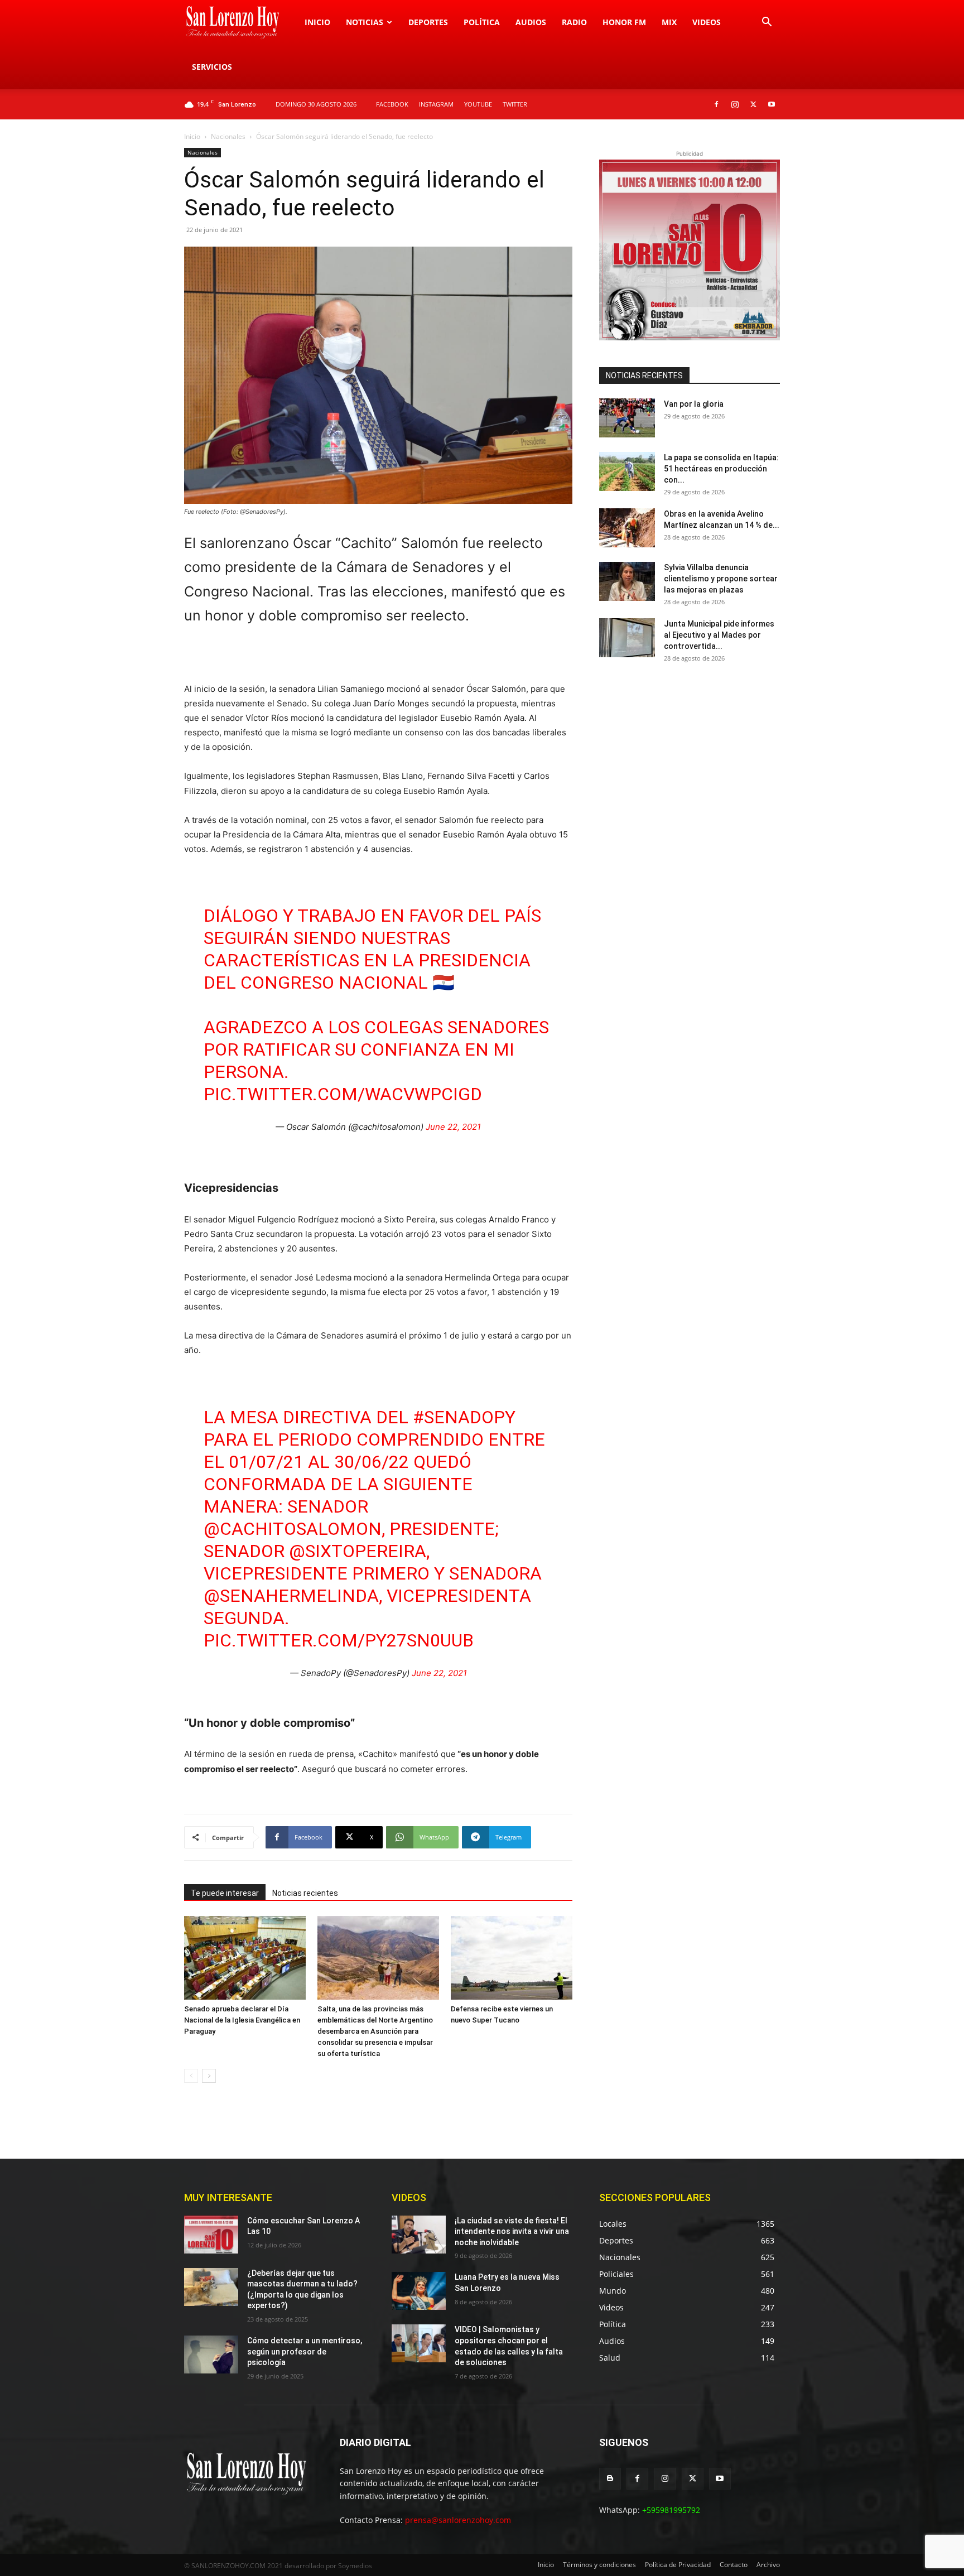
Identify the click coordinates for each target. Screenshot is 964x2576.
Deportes (428, 22)
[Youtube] (772, 104)
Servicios (212, 67)
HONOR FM (624, 22)
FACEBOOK (392, 104)
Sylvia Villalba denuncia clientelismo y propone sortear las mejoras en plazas (721, 579)
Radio (574, 22)
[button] (767, 23)
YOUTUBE (478, 104)
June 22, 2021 (453, 1127)
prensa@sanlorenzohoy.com (458, 2520)
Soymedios (355, 2566)
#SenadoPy (464, 1417)
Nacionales (228, 136)
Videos (707, 22)
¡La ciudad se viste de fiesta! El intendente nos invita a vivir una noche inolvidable (512, 2231)
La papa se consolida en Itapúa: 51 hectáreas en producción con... (721, 469)
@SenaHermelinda (291, 1596)
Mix (669, 22)
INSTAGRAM (436, 104)
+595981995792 (671, 2510)
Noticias (365, 22)
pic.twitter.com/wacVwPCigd (343, 1094)
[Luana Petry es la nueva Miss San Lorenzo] (419, 2291)
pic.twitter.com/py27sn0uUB (339, 1640)
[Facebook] (716, 104)
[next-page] (209, 2076)
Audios (531, 22)
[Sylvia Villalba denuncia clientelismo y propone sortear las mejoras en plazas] (627, 581)
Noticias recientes (305, 1893)
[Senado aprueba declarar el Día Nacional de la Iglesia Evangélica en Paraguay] (245, 1958)
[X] (753, 104)
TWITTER (515, 104)
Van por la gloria (694, 404)
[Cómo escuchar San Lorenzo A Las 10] (211, 2235)
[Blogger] (610, 2479)
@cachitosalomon (293, 1529)
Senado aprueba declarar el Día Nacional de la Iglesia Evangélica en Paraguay (242, 2020)
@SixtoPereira (358, 1551)
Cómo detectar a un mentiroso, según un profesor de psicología (305, 2351)
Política (482, 22)
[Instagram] (735, 104)
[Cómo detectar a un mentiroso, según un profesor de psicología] (211, 2354)
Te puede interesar (225, 1893)
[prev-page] (191, 2076)
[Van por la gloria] (627, 418)
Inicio (317, 22)
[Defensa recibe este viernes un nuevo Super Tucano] (512, 1958)
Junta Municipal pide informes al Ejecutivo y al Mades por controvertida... (719, 635)
